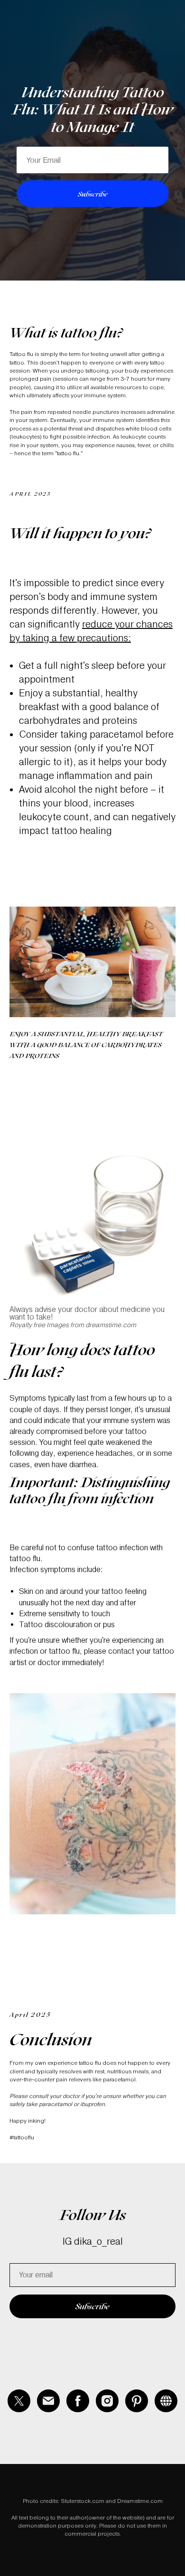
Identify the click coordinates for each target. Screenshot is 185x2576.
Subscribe (93, 955)
